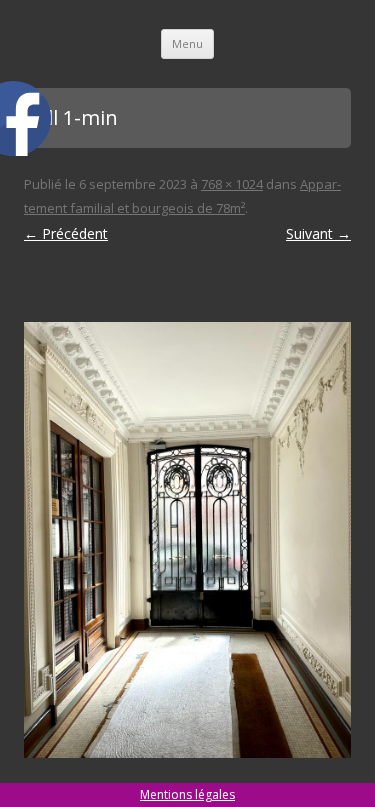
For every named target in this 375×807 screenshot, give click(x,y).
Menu (187, 43)
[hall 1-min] (187, 540)
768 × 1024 (232, 184)
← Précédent (66, 233)
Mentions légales (187, 794)
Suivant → (318, 233)
